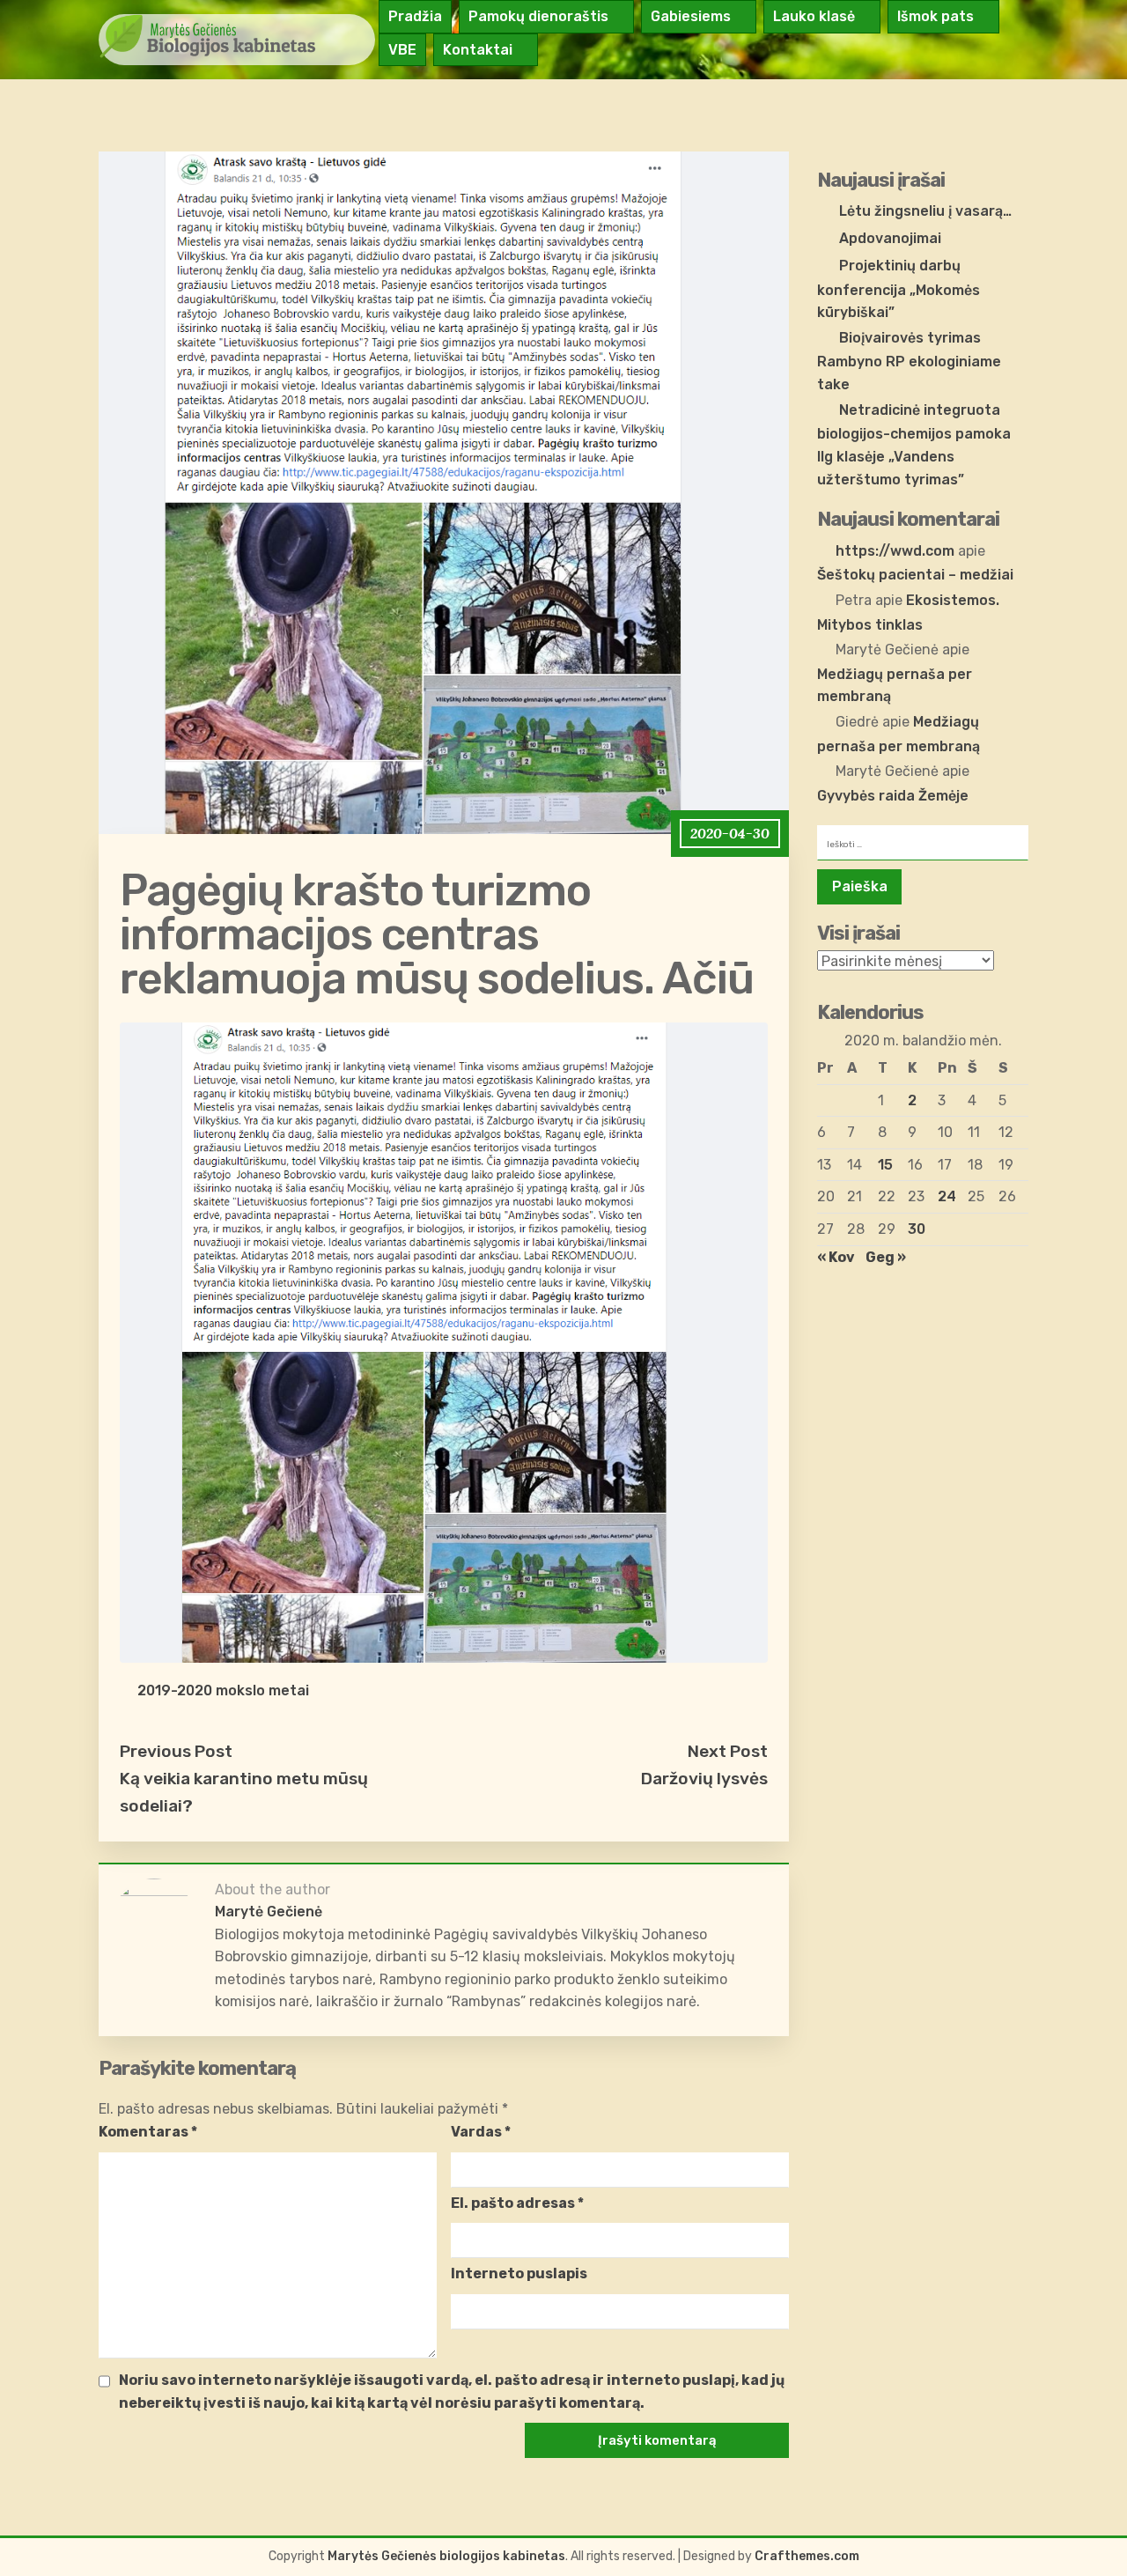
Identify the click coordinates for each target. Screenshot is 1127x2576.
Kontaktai (478, 50)
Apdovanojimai (890, 238)
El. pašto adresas (517, 2203)
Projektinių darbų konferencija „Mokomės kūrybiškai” (899, 289)
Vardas (481, 2132)
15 (885, 1165)
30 (917, 1229)
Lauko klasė (814, 16)
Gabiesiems (691, 16)
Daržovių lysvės (704, 1779)
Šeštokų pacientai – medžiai (915, 575)
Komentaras (148, 2132)
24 (947, 1196)
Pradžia (415, 16)
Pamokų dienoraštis (538, 16)
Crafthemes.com (807, 2556)
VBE (402, 50)
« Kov (836, 1257)
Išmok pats (935, 16)
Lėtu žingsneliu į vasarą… (925, 211)
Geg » (886, 1257)
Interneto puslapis (519, 2273)
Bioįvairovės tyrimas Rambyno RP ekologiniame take (909, 361)
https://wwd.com (895, 551)
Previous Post (176, 1751)
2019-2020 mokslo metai (223, 1690)
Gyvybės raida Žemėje (893, 796)
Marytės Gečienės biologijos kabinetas (446, 2556)
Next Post (728, 1751)
